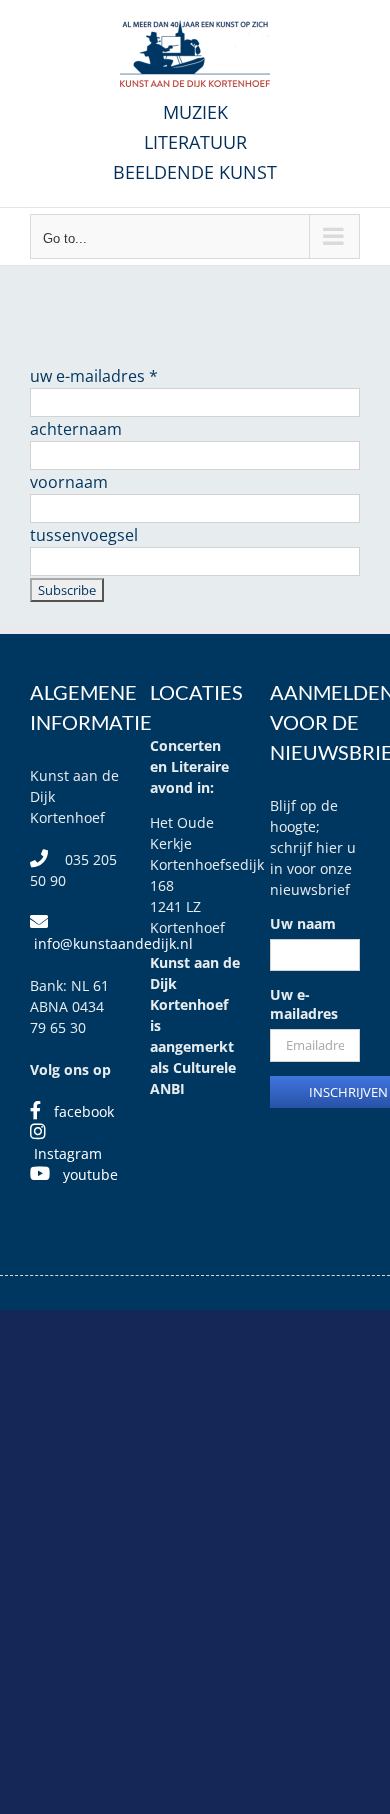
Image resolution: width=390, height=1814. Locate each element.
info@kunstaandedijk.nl (113, 943)
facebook (84, 1111)
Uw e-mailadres (304, 1004)
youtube (90, 1174)
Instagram (68, 1153)
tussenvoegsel (84, 535)
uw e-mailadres (94, 376)
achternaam (76, 429)
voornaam (69, 482)
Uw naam (303, 923)
